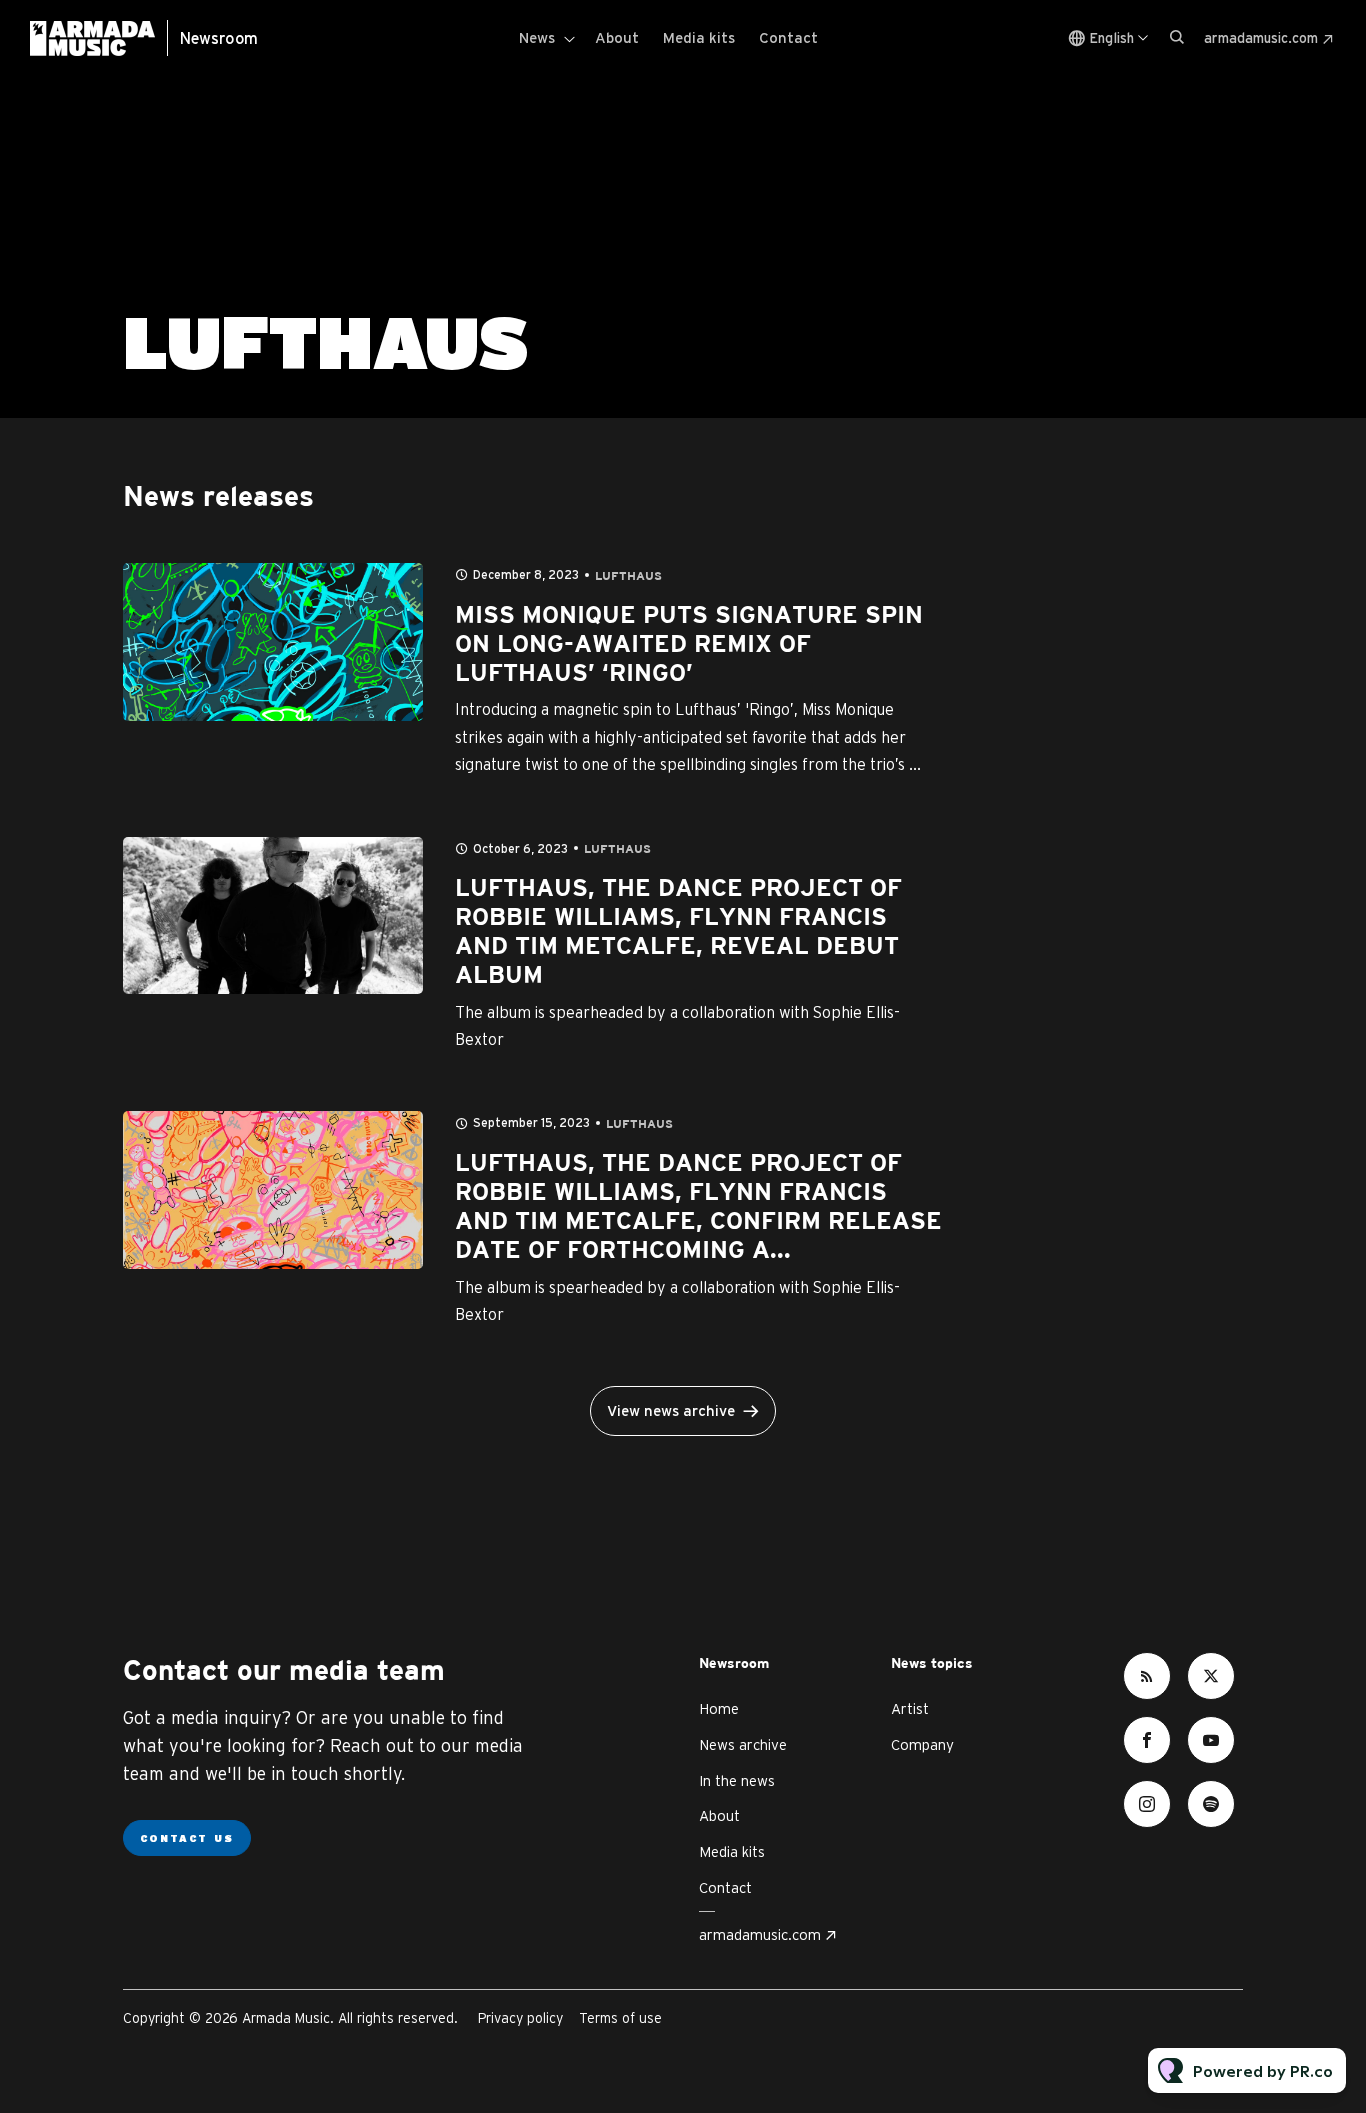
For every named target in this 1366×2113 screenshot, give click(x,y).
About (617, 37)
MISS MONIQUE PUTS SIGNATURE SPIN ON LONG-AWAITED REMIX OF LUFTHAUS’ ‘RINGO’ (689, 645)
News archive (743, 1744)
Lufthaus (628, 576)
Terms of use (620, 2018)
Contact (788, 37)
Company (922, 1744)
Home (719, 1708)
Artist (910, 1708)
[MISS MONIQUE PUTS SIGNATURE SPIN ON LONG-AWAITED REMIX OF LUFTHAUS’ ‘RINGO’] (273, 642)
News (537, 37)
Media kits (699, 37)
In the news (737, 1780)
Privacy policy (520, 2018)
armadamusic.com (1261, 38)
